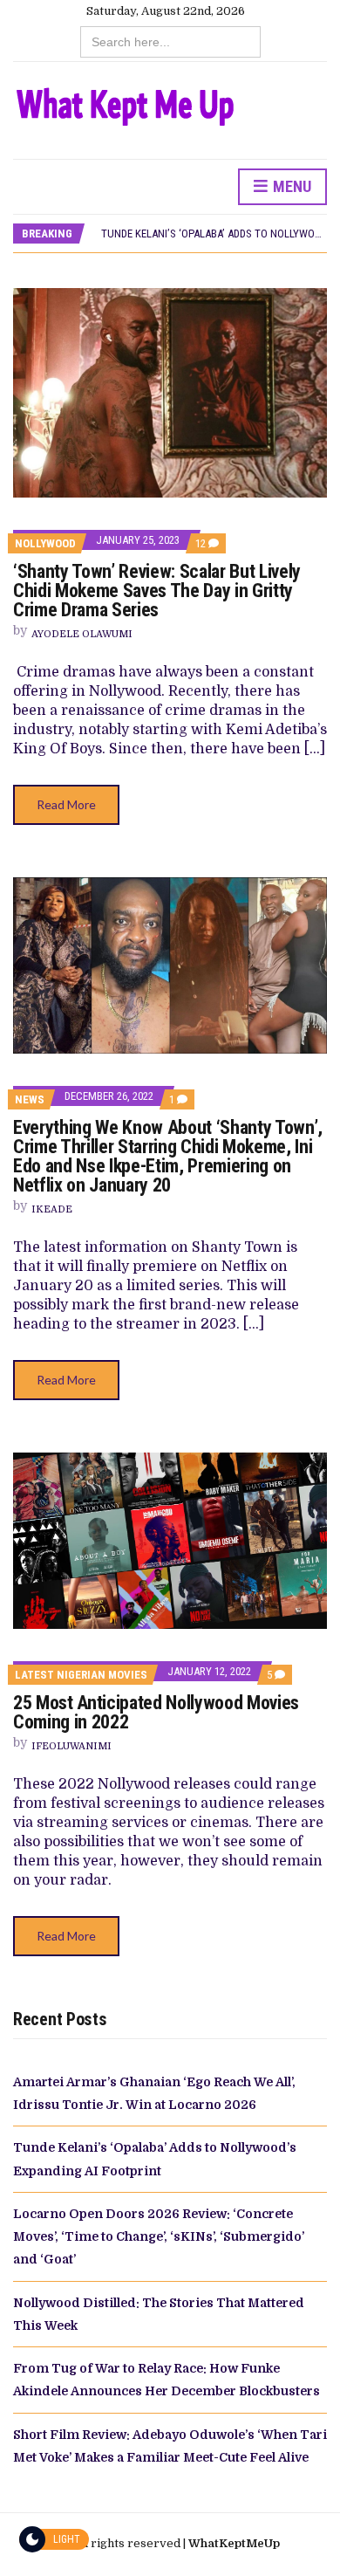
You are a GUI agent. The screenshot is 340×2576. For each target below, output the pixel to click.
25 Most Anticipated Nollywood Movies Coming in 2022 (156, 1712)
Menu (290, 186)
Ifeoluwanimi (71, 1746)
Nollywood (45, 543)
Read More (66, 804)
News (30, 1099)
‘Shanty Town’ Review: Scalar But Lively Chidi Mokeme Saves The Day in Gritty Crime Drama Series (157, 591)
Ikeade (52, 1209)
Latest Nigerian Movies (81, 1675)
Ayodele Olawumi (82, 634)
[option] (214, 234)
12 (207, 543)
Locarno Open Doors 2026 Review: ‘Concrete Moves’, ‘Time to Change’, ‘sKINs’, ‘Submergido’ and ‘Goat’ (159, 2237)
